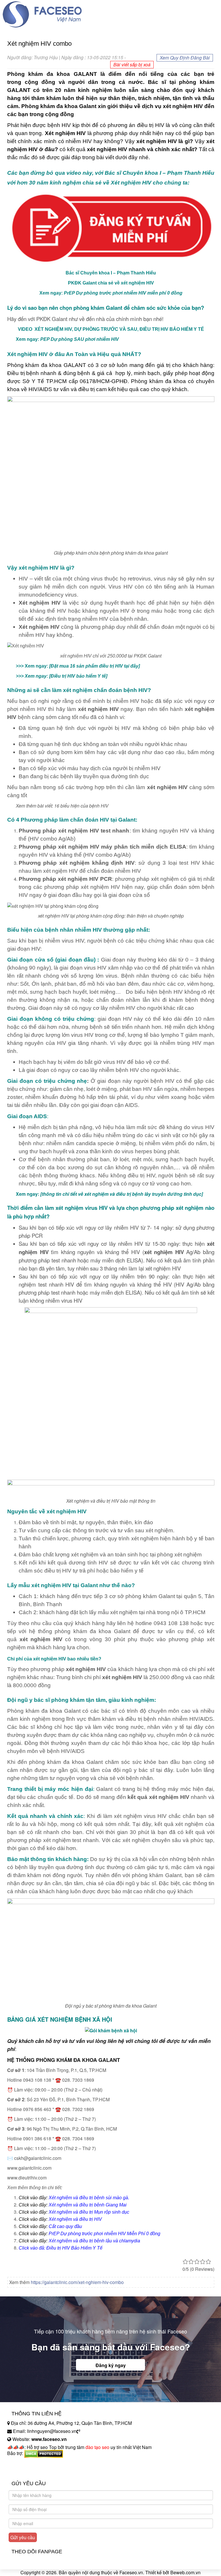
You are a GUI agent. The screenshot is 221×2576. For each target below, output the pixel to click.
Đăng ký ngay (111, 2365)
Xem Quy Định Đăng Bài (185, 58)
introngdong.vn (22, 2463)
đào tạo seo (97, 2447)
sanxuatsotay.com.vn (28, 2471)
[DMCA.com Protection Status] (44, 2453)
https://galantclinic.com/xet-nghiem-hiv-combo (77, 2282)
